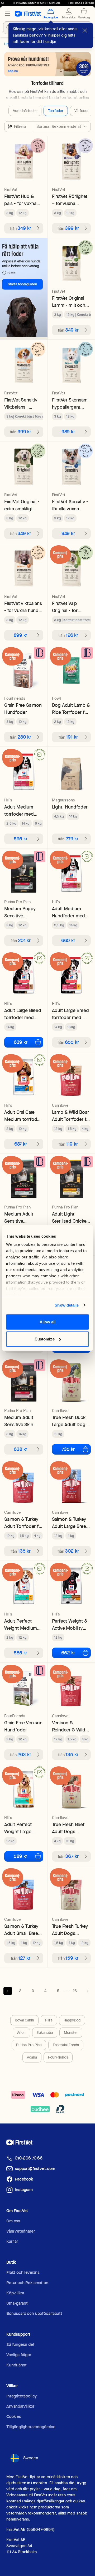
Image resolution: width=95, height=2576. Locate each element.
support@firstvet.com (35, 2169)
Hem (8, 44)
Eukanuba (45, 2033)
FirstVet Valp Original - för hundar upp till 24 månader (70, 607)
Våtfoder (82, 111)
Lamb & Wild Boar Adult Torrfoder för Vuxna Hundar (71, 1116)
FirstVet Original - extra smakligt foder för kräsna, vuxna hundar (22, 505)
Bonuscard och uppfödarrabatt (34, 2313)
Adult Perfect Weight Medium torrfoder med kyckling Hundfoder (21, 1625)
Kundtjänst (16, 2365)
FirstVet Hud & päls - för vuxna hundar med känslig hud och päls (21, 200)
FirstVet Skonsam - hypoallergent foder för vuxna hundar (71, 403)
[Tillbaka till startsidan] (28, 14)
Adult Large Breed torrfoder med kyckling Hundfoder (70, 1014)
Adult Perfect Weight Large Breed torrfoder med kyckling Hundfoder (20, 1828)
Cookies (14, 2417)
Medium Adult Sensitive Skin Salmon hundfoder (24, 1421)
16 (75, 1991)
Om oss (13, 2221)
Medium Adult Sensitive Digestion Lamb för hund (20, 1218)
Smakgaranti (17, 2303)
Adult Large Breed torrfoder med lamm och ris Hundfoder (23, 1014)
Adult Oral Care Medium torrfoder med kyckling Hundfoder (23, 1116)
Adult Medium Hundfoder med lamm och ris (69, 912)
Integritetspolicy (22, 2396)
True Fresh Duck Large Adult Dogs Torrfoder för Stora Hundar (70, 1421)
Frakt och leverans (23, 2272)
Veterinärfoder (25, 111)
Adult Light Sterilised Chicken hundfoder (71, 1218)
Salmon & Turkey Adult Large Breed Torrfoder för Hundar (70, 1523)
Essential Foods (66, 2045)
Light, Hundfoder (70, 807)
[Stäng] (85, 31)
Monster (71, 2033)
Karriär (12, 2241)
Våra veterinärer (20, 2231)
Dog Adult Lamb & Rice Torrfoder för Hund (71, 709)
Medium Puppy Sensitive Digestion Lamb (20, 912)
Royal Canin (24, 2020)
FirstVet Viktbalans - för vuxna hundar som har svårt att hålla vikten (23, 607)
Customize (45, 1339)
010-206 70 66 (29, 2158)
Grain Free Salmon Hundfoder (23, 709)
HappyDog (72, 2020)
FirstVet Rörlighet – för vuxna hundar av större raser (70, 200)
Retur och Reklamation (27, 2283)
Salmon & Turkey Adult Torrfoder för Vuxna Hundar (24, 1523)
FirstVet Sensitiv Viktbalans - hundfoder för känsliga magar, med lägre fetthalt (23, 403)
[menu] (7, 14)
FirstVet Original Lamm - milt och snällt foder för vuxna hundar (69, 302)
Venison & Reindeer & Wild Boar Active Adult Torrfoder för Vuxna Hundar (70, 1726)
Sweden (31, 2458)
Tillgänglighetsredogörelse (31, 2427)
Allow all (48, 1322)
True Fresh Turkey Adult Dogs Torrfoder (70, 1930)
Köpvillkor (15, 2293)
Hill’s (49, 2020)
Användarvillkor (20, 2406)
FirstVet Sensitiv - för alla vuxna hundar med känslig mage (70, 505)
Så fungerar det (20, 2344)
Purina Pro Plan (29, 2045)
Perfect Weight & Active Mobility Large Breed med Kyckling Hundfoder (70, 1625)
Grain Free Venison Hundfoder (23, 1726)
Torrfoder (56, 111)
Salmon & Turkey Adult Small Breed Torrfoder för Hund (23, 1930)
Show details (67, 1305)
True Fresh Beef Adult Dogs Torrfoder (68, 1828)
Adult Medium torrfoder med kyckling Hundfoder (19, 811)
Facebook (24, 2179)
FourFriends (58, 2057)
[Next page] (88, 1991)
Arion (21, 2033)
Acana (32, 2057)
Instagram (24, 2190)
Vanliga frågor (19, 2355)
